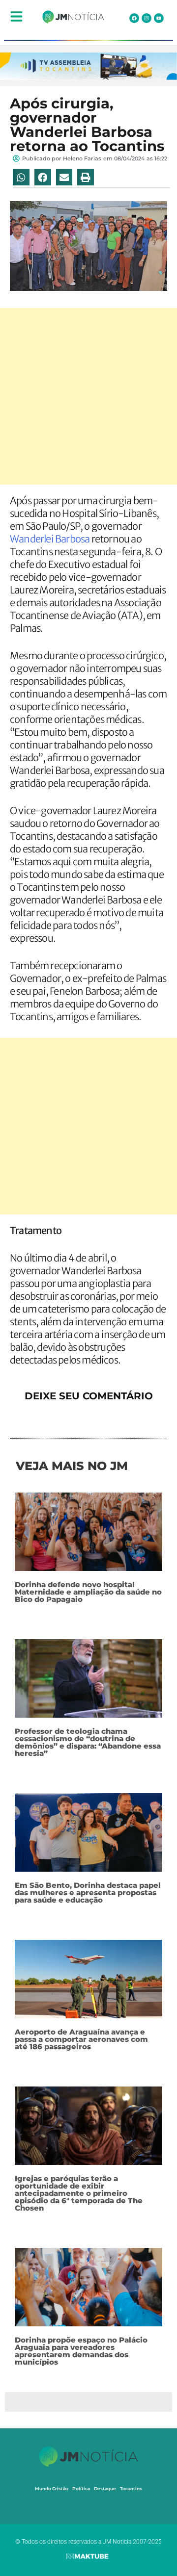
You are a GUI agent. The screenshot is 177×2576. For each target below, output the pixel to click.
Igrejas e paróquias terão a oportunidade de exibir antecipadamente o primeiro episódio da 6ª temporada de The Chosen (79, 2193)
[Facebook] (134, 18)
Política (81, 2488)
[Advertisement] (88, 396)
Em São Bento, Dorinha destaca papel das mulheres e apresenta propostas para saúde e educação (88, 1893)
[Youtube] (159, 18)
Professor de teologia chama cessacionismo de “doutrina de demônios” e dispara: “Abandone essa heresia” (88, 1742)
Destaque (105, 2488)
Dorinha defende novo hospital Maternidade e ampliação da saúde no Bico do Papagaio (88, 1592)
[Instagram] (147, 18)
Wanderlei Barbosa (51, 539)
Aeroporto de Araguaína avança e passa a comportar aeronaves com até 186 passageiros (81, 2039)
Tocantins (131, 2488)
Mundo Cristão (52, 2488)
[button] (21, 177)
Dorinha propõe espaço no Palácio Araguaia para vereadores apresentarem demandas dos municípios (81, 2351)
